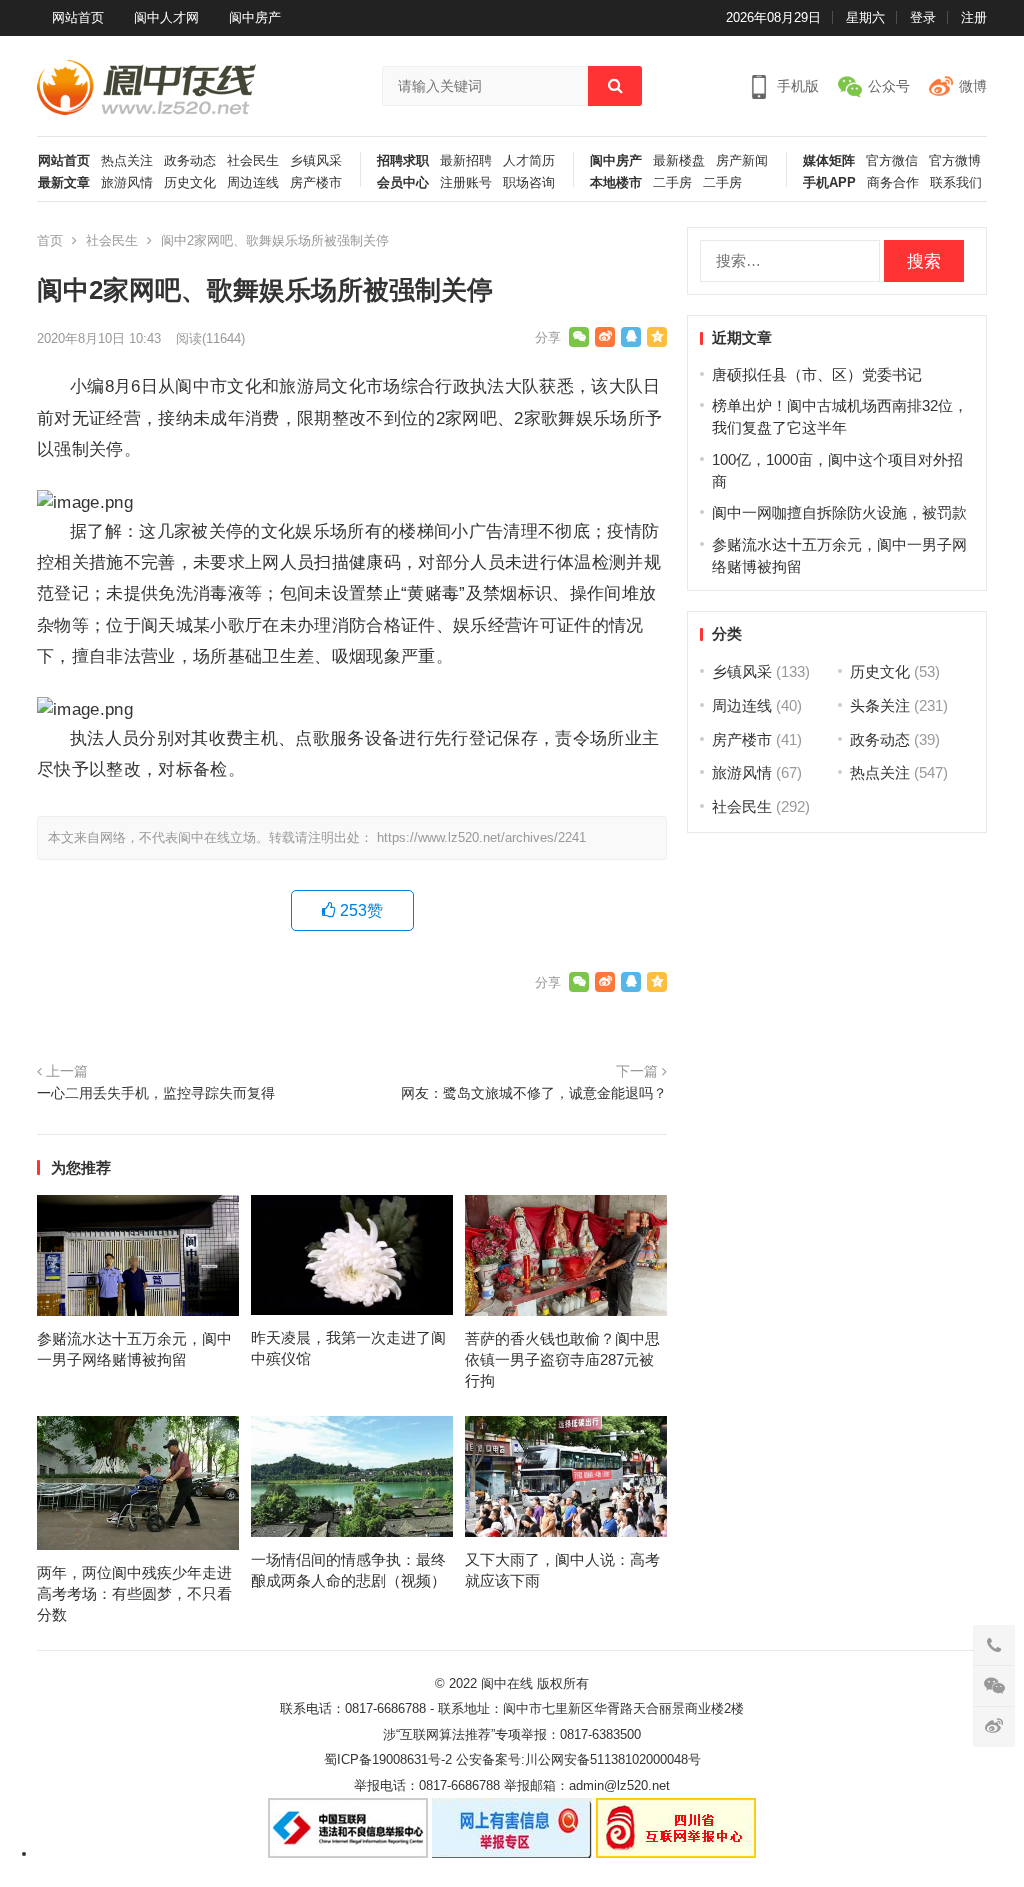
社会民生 (253, 161)
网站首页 (78, 17)
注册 (974, 17)
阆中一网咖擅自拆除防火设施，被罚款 (839, 512)
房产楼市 (316, 183)
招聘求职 (403, 161)
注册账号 (466, 183)
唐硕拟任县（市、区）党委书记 (817, 374)
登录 (923, 17)
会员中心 (403, 183)
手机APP (829, 183)
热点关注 (127, 161)
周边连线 (253, 183)
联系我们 (956, 183)
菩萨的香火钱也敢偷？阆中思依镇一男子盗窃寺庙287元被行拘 (562, 1359)
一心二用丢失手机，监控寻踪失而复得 (156, 1093)
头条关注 (880, 705)
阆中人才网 (166, 17)
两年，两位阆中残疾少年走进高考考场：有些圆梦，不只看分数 (134, 1593)
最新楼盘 (679, 161)
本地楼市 (616, 183)
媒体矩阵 (829, 161)
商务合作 (893, 183)
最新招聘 (466, 161)
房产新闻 (742, 161)
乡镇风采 (316, 161)
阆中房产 (255, 17)
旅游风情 (127, 183)
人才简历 (529, 161)
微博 (973, 86)
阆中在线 (507, 1683)
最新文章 (64, 183)
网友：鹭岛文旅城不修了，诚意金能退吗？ (534, 1093)
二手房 (672, 183)
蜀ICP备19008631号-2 (388, 1759)
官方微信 (892, 161)
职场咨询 (529, 183)
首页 (50, 240)
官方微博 (955, 161)
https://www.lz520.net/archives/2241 (481, 837)
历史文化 (190, 183)
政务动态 (190, 161)
